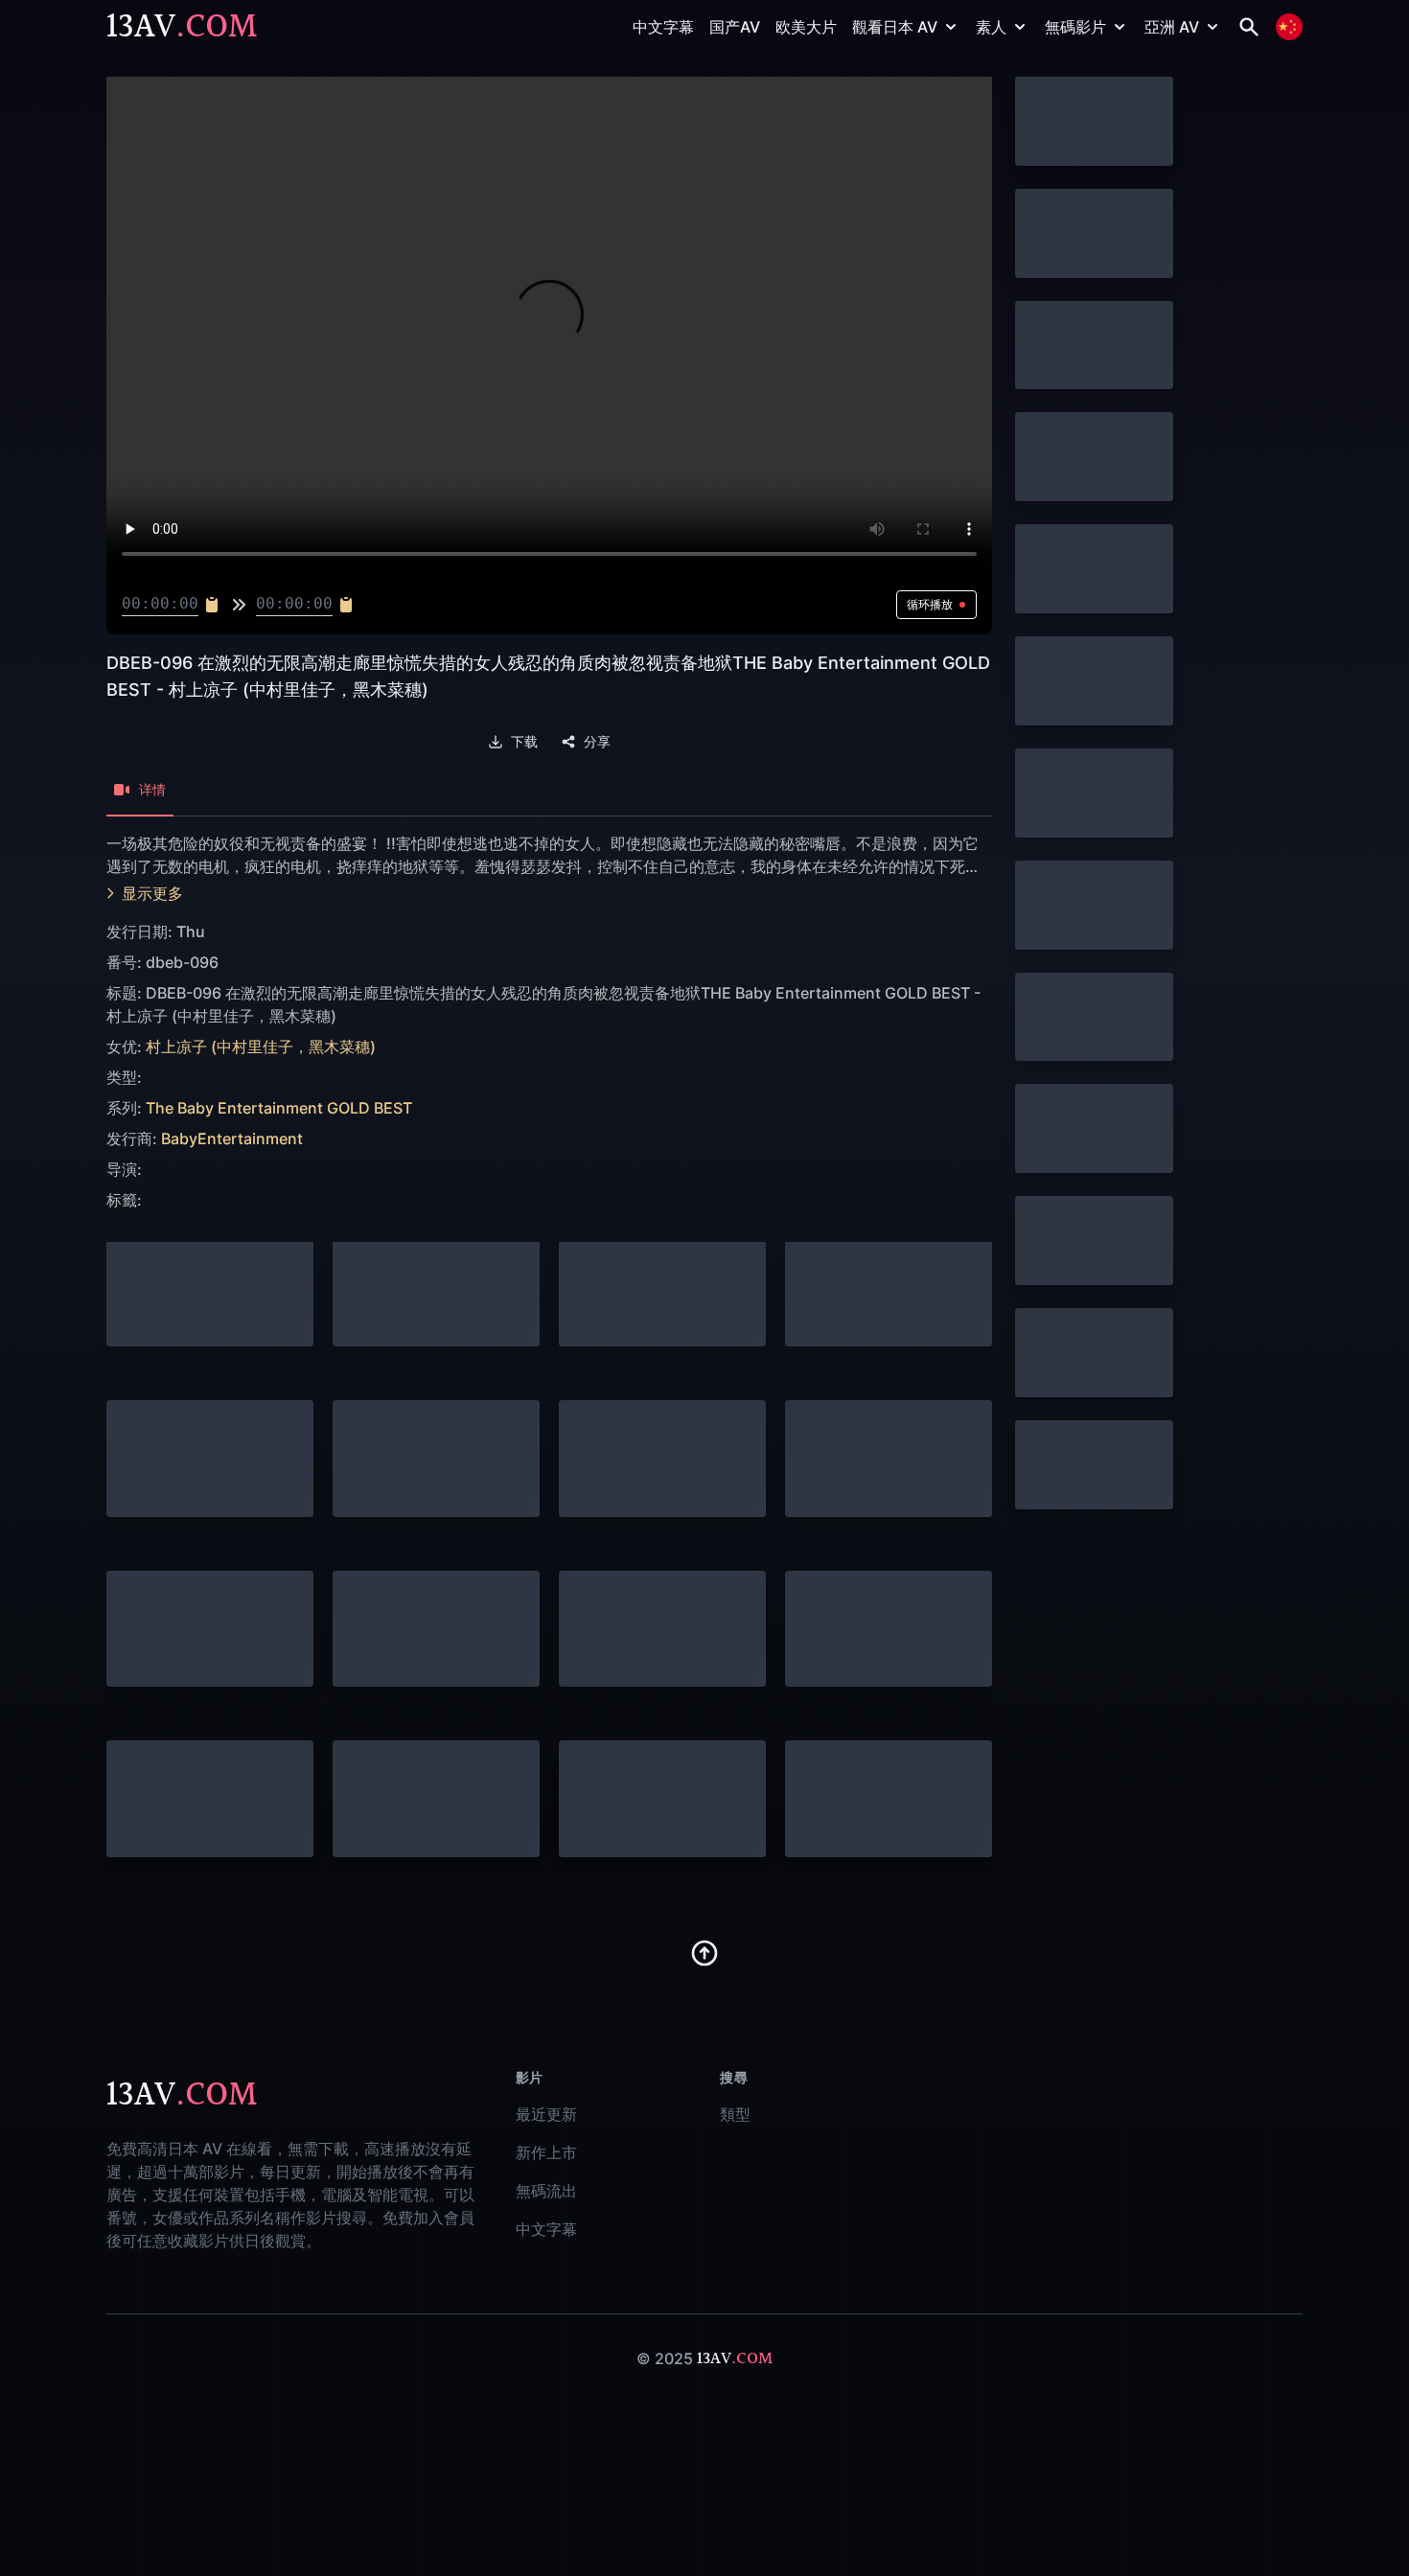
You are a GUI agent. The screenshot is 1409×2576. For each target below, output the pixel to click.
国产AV (735, 27)
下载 (524, 742)
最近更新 (546, 2114)
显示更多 (152, 893)
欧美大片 (806, 27)
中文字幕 (663, 27)
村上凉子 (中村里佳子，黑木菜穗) (261, 1046)
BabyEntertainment (232, 1138)
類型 (735, 2114)
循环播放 (930, 604)
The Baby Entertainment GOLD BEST (279, 1108)
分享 (597, 742)
